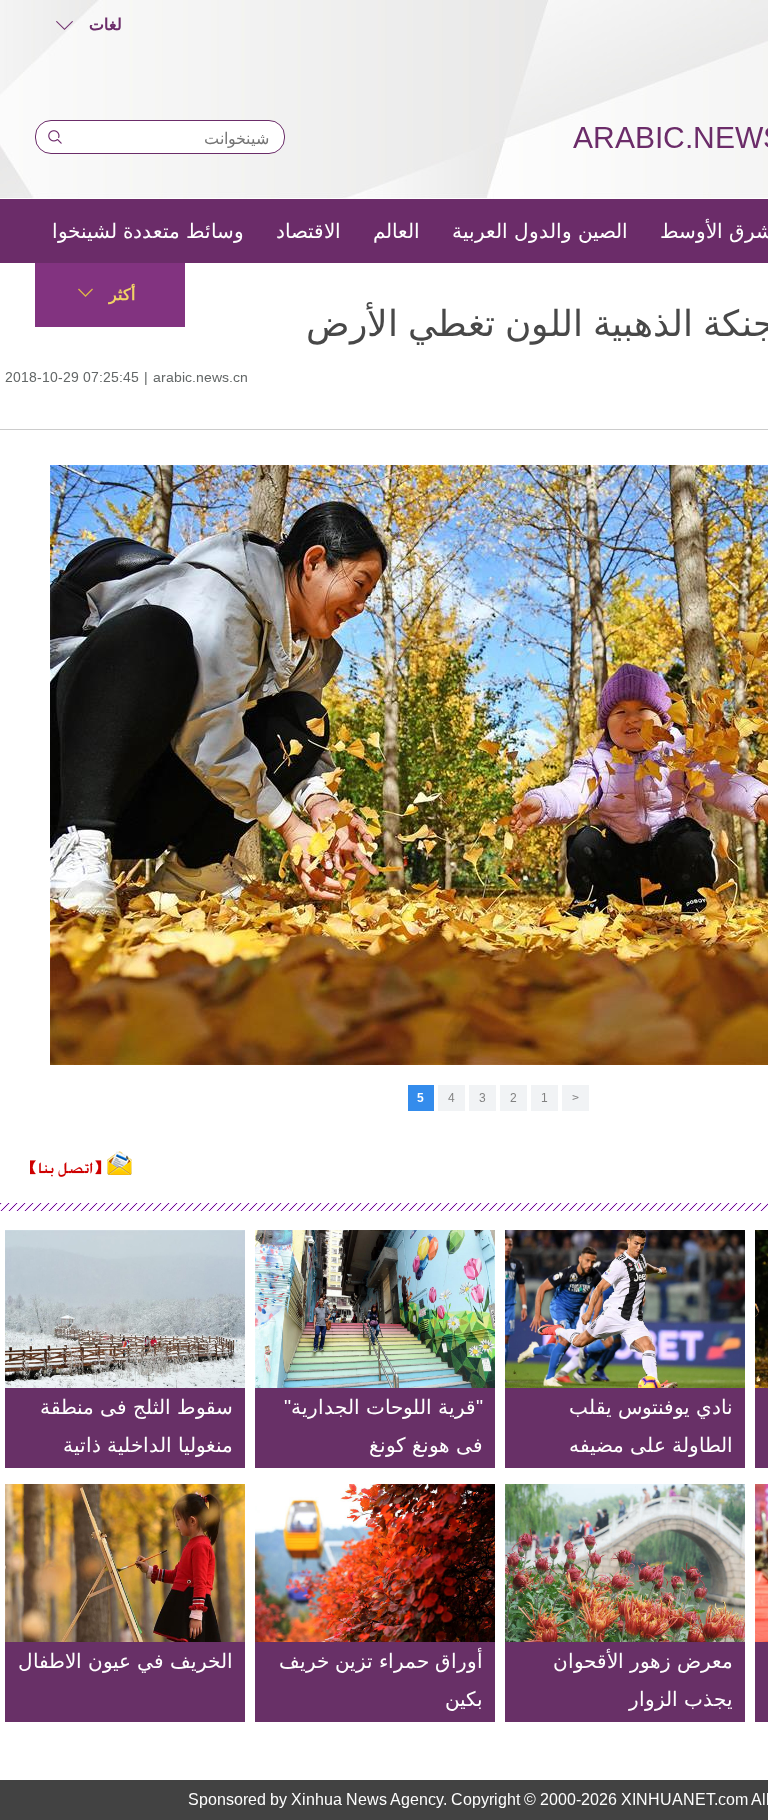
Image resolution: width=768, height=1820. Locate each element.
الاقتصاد (308, 231)
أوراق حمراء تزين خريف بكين (381, 1680)
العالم (396, 231)
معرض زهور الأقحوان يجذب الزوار (643, 1680)
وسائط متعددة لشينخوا (148, 231)
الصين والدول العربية (540, 231)
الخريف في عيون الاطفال (125, 1661)
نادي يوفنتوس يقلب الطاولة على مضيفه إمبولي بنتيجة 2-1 (651, 1445)
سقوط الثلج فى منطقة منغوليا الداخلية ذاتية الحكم (136, 1445)
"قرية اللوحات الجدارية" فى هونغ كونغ (383, 1426)
